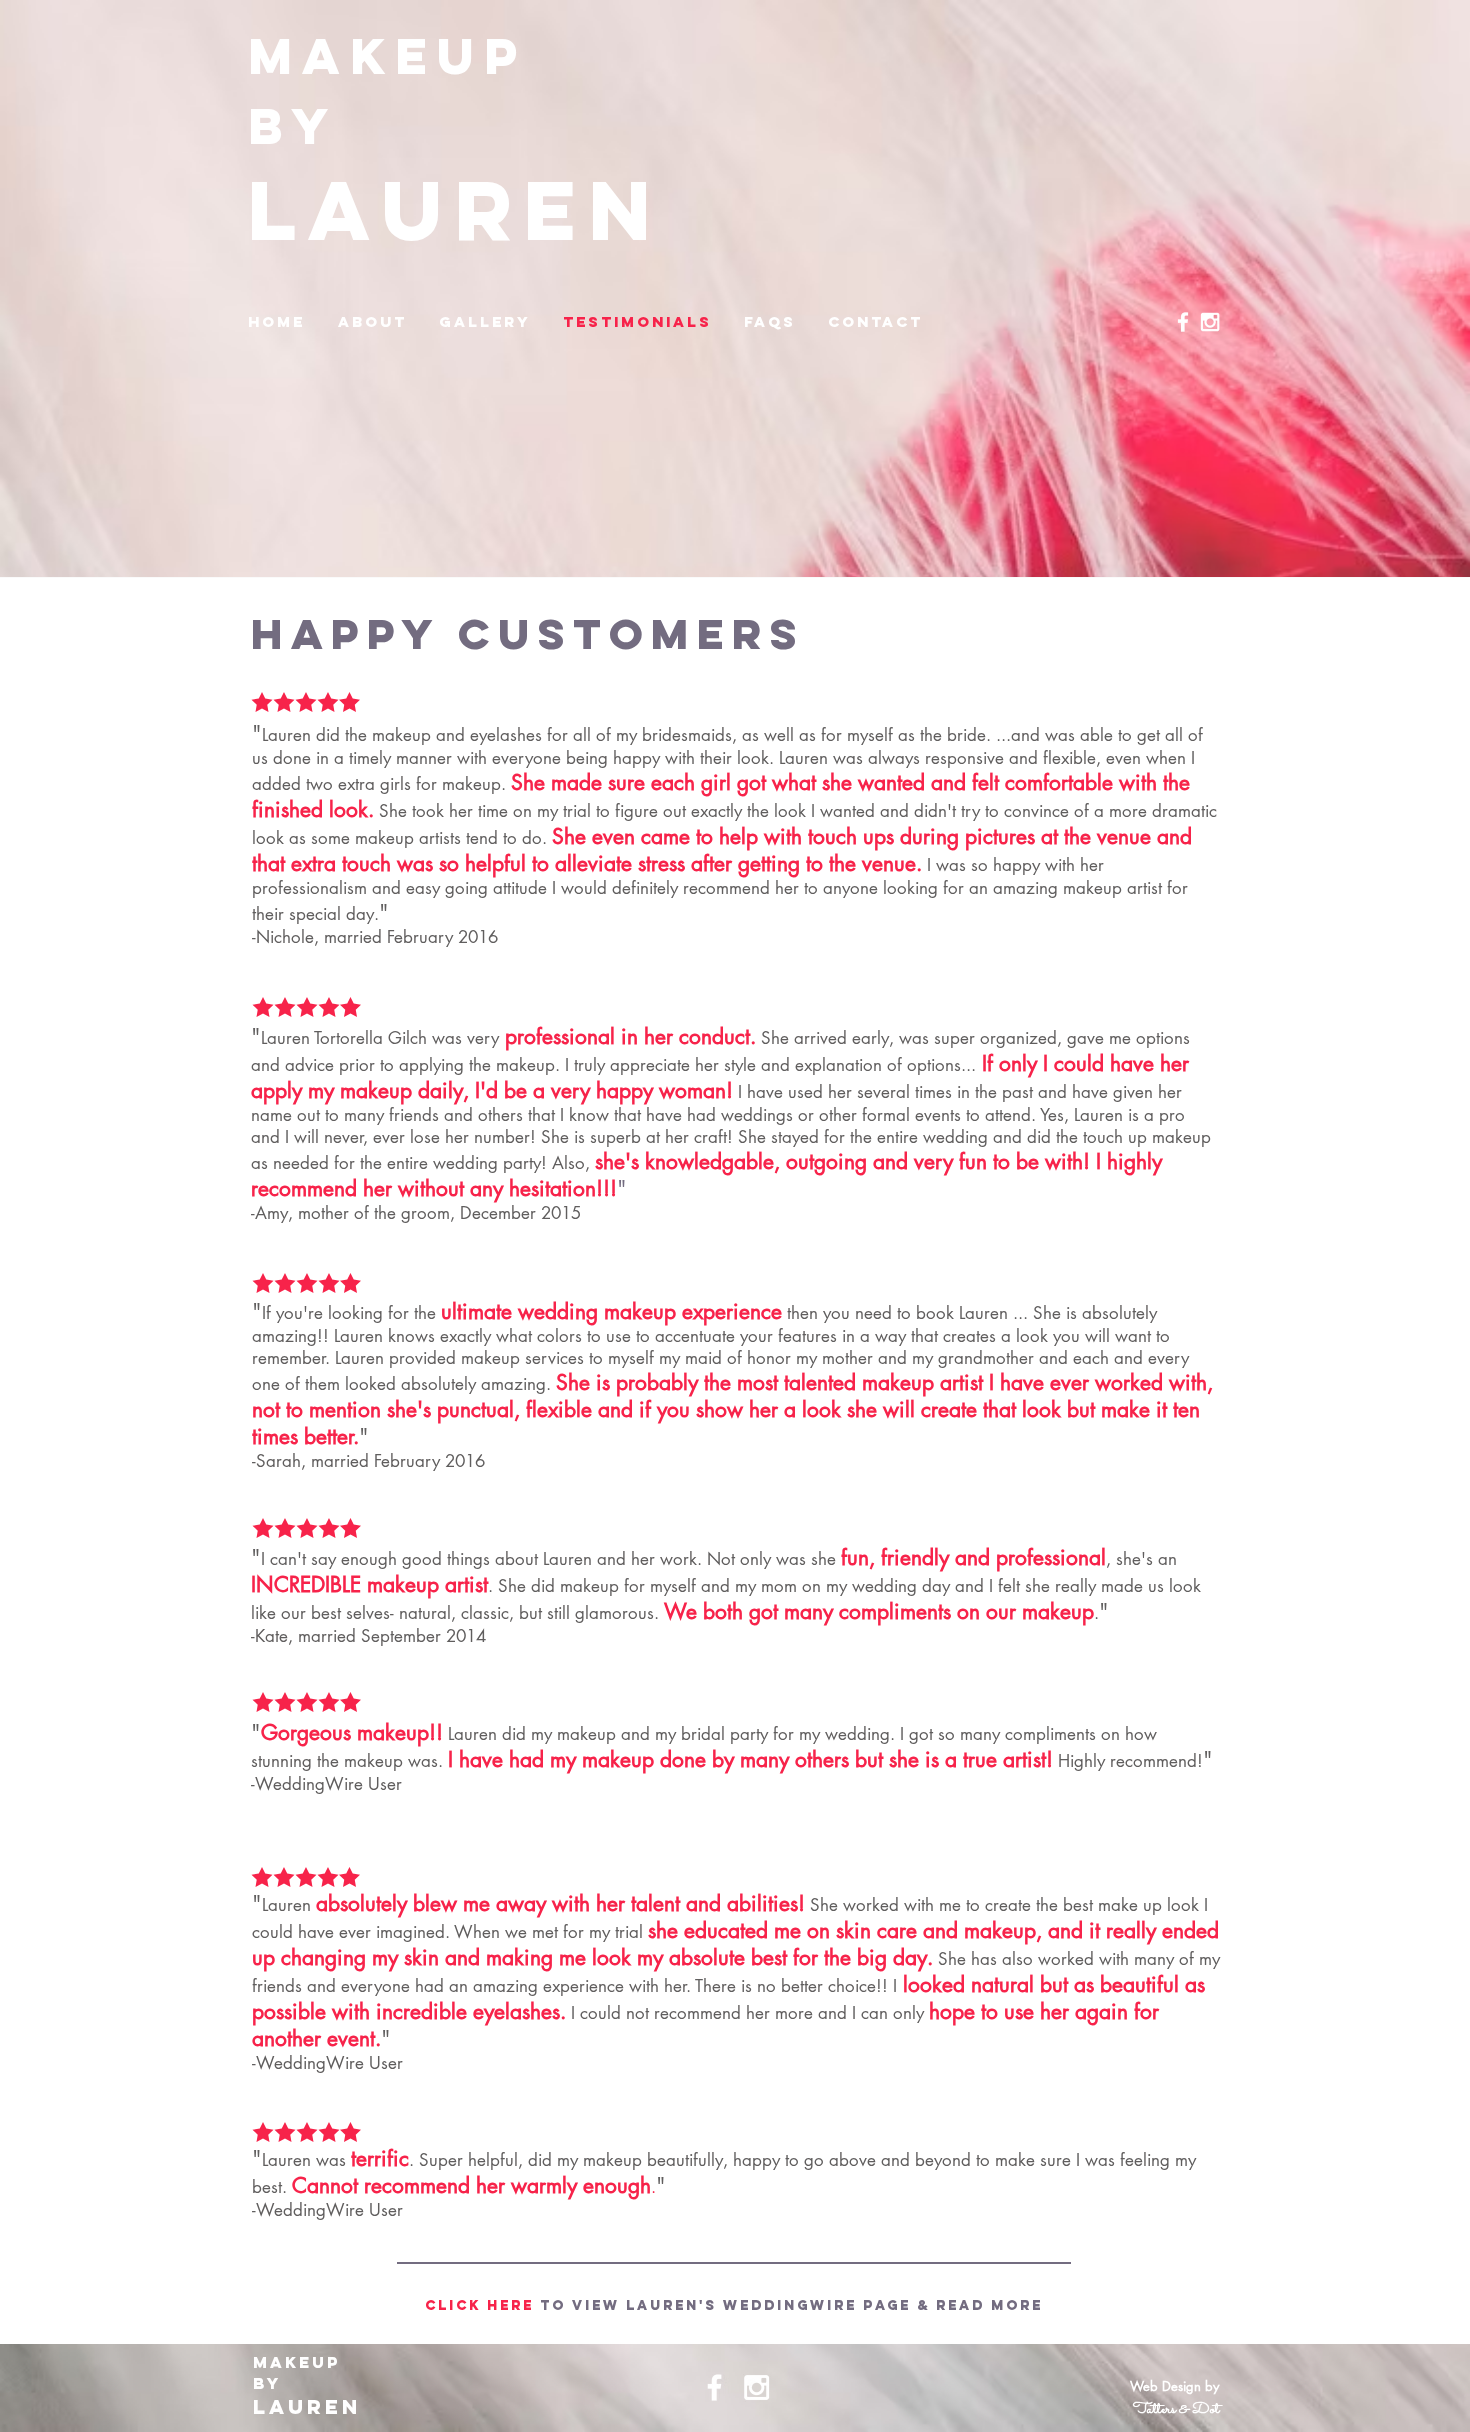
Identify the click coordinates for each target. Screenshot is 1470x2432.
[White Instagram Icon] (1210, 322)
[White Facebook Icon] (1183, 322)
